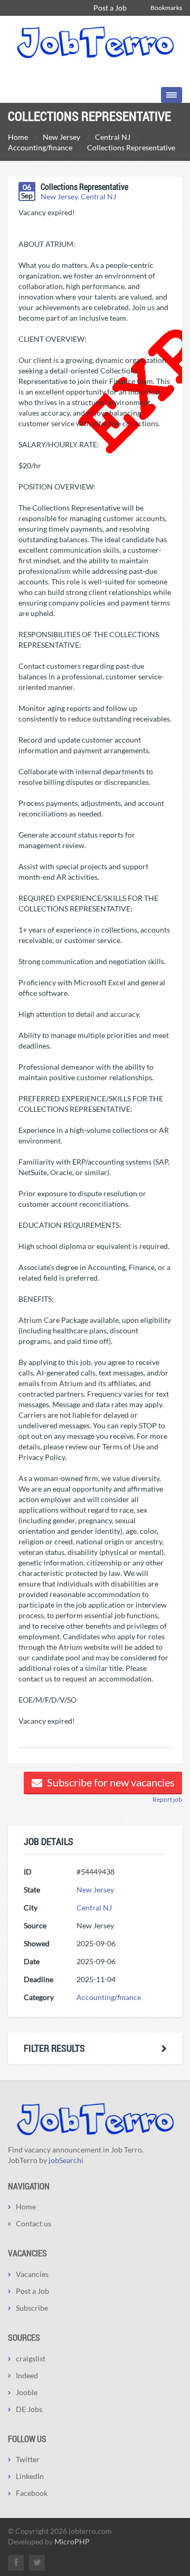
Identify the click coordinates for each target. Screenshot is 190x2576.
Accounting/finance (109, 1997)
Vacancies (32, 2274)
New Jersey (59, 196)
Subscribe (32, 2308)
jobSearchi (66, 2160)
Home (26, 2207)
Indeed (27, 2375)
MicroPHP (72, 2541)
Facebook (32, 2493)
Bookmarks (166, 8)
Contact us (34, 2223)
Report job (167, 1799)
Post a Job (110, 8)
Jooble (27, 2392)
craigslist (31, 2358)
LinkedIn (30, 2476)
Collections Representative (84, 186)
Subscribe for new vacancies (110, 1782)
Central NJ (98, 196)
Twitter (28, 2459)
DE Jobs (29, 2409)
